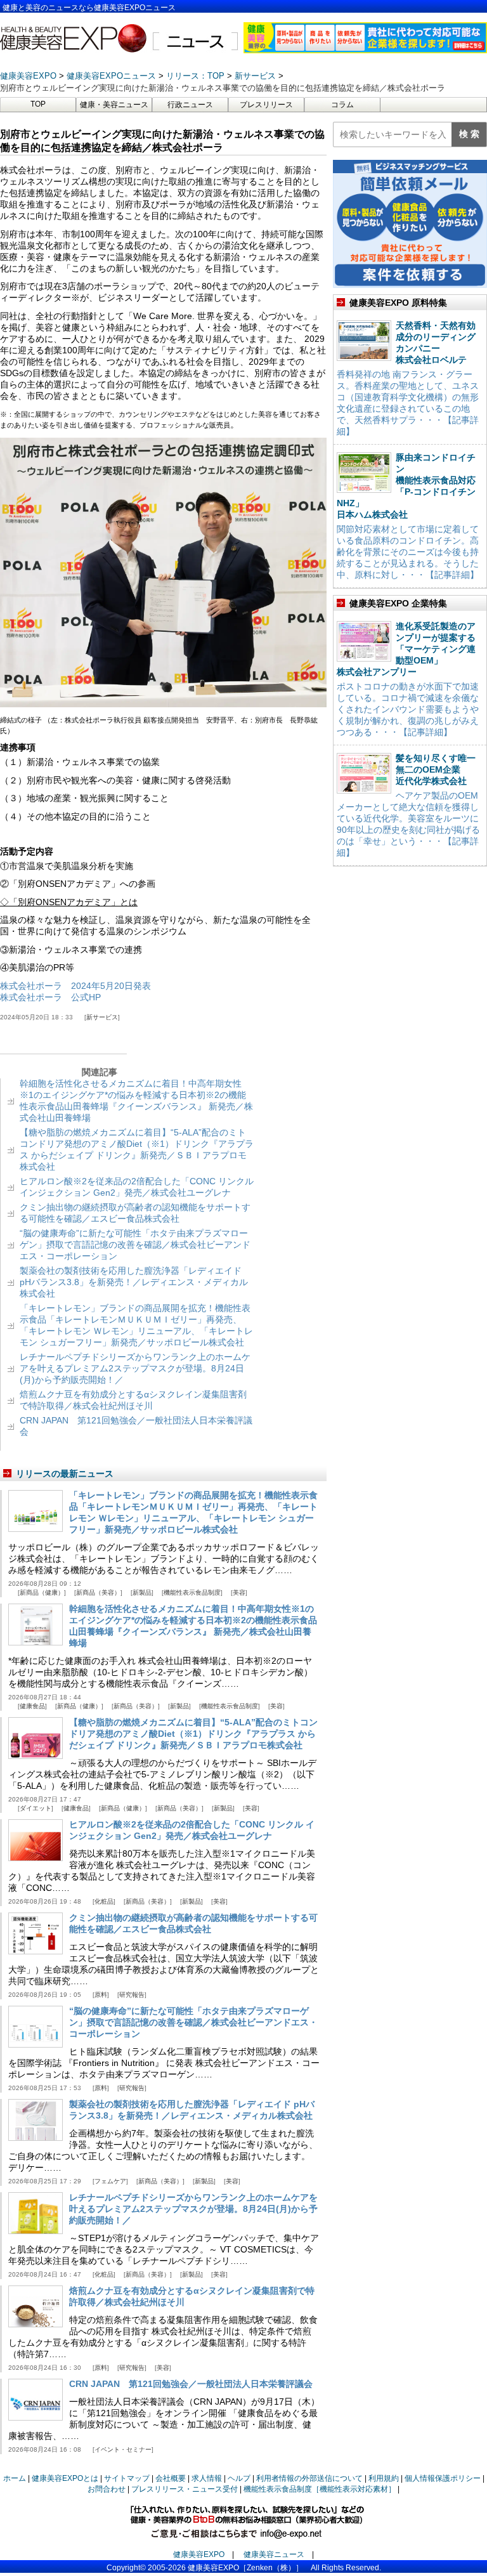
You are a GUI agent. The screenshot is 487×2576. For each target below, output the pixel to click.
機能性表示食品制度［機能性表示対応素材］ (320, 2489)
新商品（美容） (98, 1592)
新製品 (142, 1592)
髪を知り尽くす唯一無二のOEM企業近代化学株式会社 (436, 769)
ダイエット (36, 1808)
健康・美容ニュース (114, 105)
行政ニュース (190, 105)
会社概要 (171, 2478)
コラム (342, 105)
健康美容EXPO (199, 2554)
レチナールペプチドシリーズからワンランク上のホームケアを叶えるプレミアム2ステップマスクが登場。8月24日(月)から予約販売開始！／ (135, 1368)
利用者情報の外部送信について (309, 2478)
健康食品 (32, 1706)
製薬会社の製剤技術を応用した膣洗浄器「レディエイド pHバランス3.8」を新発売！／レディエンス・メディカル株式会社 (134, 1282)
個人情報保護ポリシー (443, 2478)
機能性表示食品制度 (192, 1592)
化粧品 (104, 1901)
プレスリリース (266, 105)
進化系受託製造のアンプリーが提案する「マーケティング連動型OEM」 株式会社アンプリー (406, 649)
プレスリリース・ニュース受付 (185, 2489)
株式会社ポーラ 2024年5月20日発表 (75, 986)
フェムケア (110, 2181)
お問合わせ (107, 2489)
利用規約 (384, 2478)
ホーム (15, 2478)
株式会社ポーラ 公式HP (50, 997)
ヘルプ (239, 2478)
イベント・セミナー (123, 2449)
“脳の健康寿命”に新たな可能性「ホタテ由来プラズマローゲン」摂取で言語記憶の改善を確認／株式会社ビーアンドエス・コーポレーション (135, 1245)
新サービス (102, 1017)
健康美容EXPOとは (65, 2478)
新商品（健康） (42, 1592)
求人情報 (207, 2478)
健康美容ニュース (274, 2554)
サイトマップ (127, 2478)
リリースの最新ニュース (65, 1474)
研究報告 (132, 1995)
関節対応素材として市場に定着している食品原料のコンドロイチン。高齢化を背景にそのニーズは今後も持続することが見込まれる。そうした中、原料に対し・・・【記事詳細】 (408, 552)
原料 (101, 1995)
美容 (239, 1592)
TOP (38, 104)
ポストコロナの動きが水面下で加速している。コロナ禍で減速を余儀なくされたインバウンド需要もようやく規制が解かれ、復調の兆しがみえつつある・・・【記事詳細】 (408, 709)
